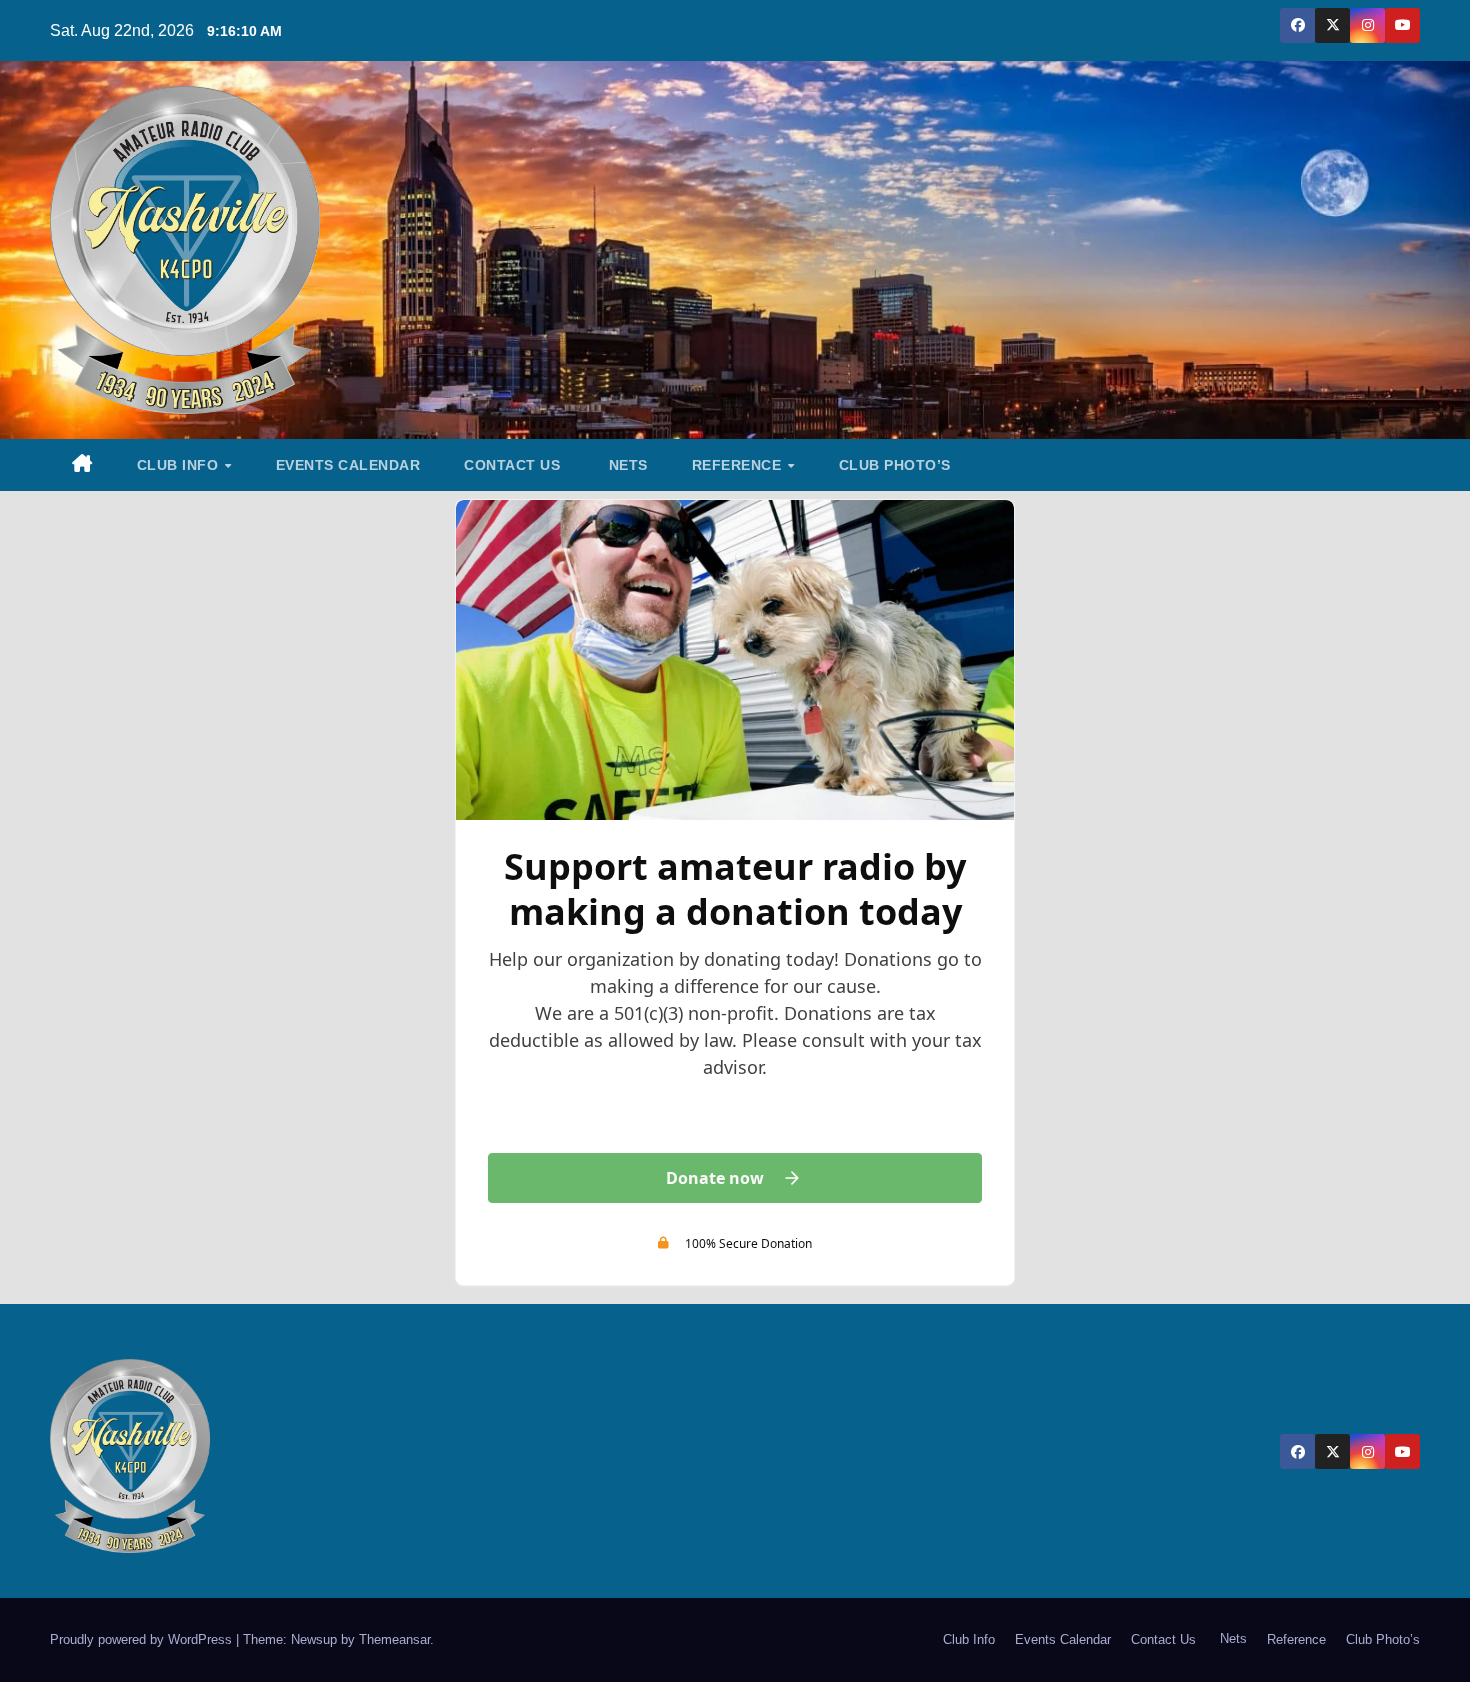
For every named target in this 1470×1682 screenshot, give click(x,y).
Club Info (180, 465)
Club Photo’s (895, 465)
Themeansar (394, 1639)
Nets (626, 465)
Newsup (314, 1639)
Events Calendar (348, 465)
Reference (739, 465)
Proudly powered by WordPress (143, 1639)
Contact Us (512, 465)
